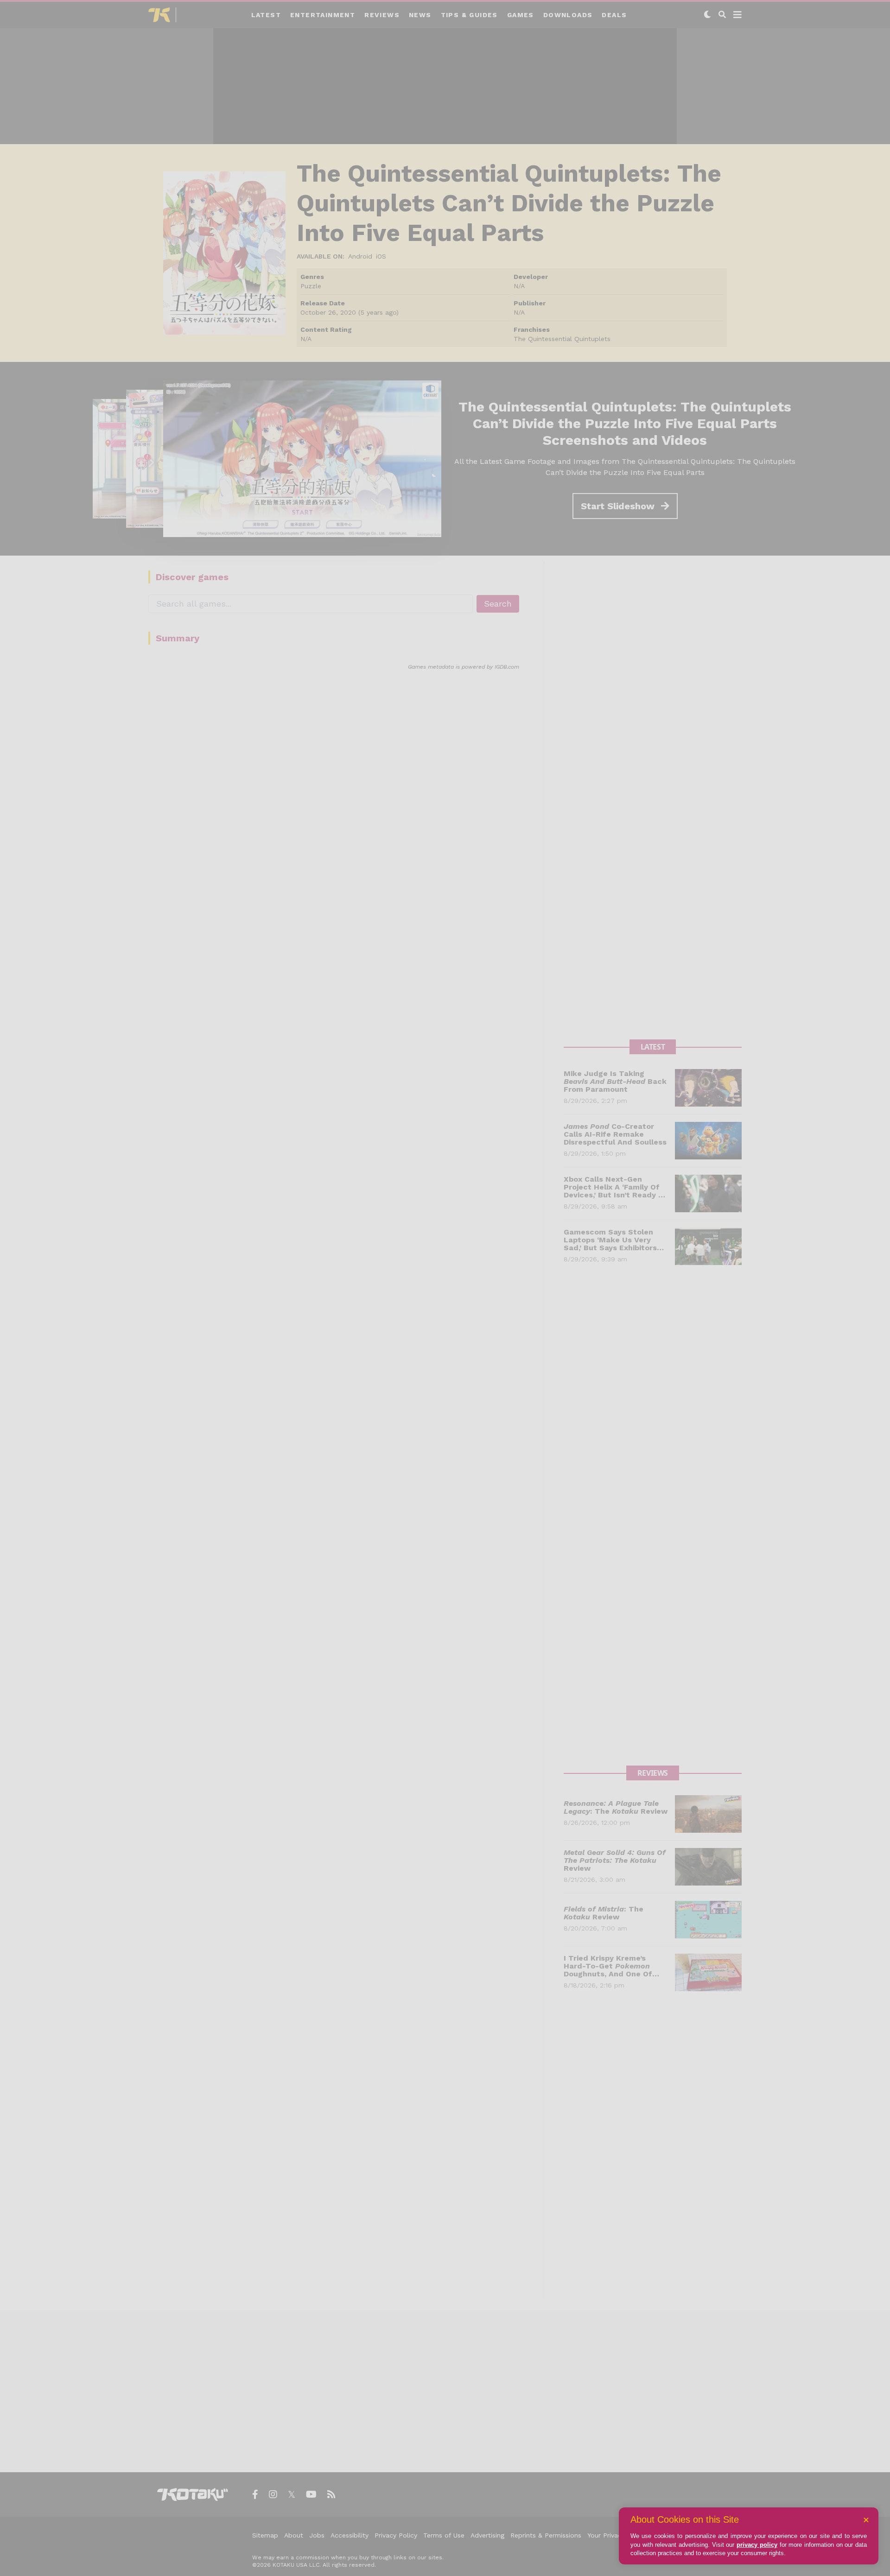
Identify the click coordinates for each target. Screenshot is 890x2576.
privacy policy (757, 2545)
